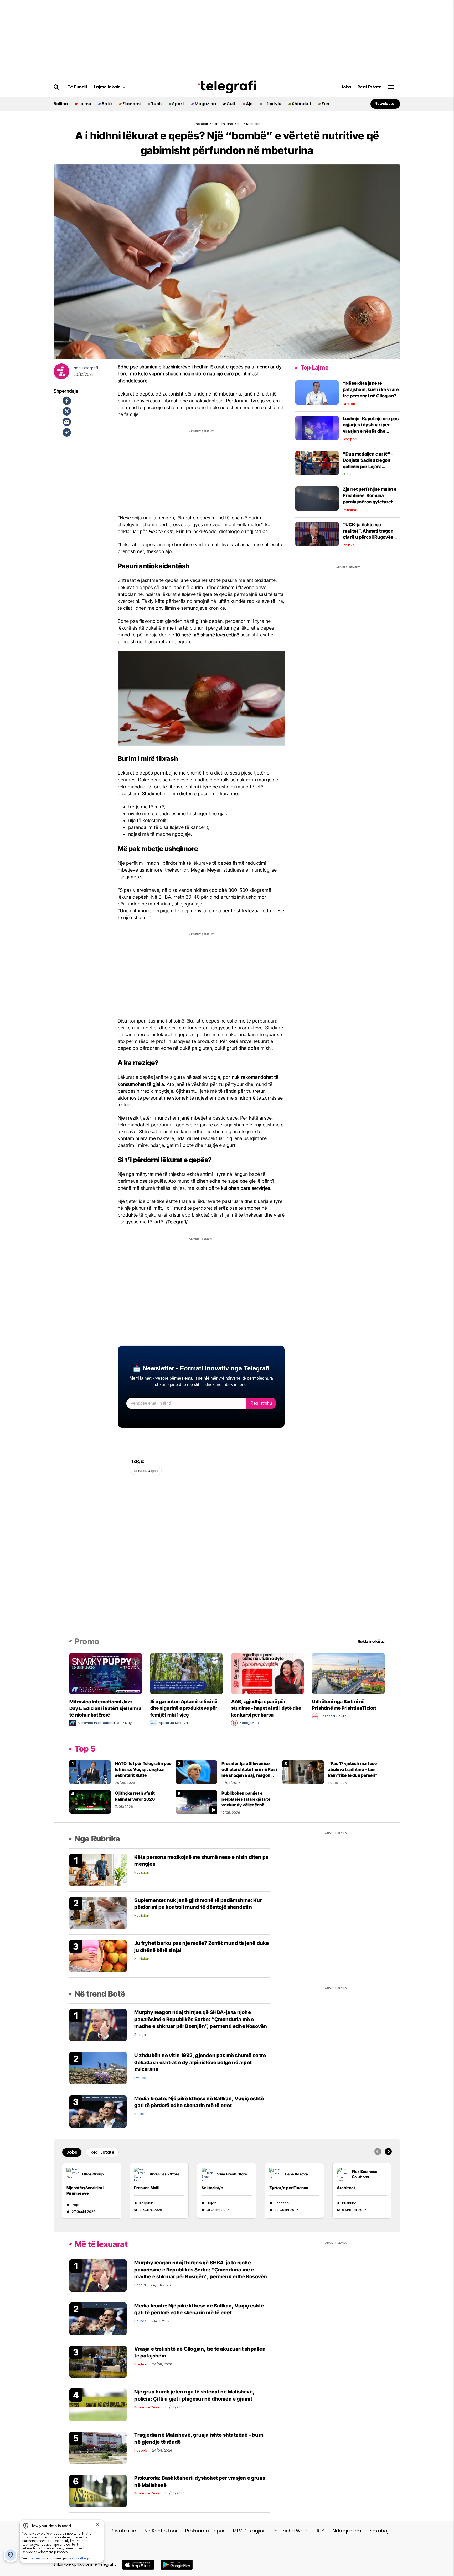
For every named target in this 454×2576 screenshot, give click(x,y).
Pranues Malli (147, 2188)
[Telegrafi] (227, 87)
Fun (325, 104)
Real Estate (370, 87)
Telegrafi (90, 368)
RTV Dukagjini (249, 2531)
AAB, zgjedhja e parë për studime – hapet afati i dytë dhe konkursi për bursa (266, 1708)
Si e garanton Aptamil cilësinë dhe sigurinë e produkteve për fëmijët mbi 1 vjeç (184, 1708)
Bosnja (140, 2035)
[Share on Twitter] (67, 411)
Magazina (205, 104)
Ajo (249, 104)
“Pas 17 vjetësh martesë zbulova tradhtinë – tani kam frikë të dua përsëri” (353, 1769)
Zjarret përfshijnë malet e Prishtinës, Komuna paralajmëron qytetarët (370, 495)
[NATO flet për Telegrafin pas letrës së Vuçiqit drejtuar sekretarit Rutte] (90, 1772)
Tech (156, 104)
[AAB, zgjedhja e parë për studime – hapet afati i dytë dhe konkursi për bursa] (267, 1673)
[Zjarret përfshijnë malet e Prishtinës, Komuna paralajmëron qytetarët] (317, 498)
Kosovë (141, 2450)
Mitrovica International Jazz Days (106, 1723)
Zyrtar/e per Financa (289, 2188)
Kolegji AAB (249, 1723)
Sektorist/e (212, 2188)
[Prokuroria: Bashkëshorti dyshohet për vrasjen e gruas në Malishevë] (98, 2491)
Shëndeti (301, 104)
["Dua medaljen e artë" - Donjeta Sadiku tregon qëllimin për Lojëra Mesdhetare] (317, 463)
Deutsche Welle (290, 2531)
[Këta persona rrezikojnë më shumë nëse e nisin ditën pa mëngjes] (98, 1869)
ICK (321, 2531)
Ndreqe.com (347, 2531)
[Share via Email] (67, 422)
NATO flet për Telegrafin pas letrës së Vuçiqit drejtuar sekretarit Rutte (143, 1769)
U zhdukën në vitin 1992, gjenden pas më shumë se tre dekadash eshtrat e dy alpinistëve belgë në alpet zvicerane (200, 2062)
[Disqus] (227, 1564)
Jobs (346, 87)
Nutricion (142, 1872)
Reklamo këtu (371, 1641)
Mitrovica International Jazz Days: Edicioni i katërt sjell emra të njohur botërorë (105, 1708)
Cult (231, 104)
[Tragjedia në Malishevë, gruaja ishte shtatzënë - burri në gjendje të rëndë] (98, 2448)
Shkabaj (379, 2531)
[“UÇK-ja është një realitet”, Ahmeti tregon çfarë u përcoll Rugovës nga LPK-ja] (317, 534)
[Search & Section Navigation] (391, 87)
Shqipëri (350, 439)
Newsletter (385, 104)
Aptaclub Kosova (173, 1723)
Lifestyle (272, 104)
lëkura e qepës (146, 1471)
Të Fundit (78, 87)
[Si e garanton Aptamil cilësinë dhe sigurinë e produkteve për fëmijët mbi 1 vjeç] (187, 1673)
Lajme (85, 104)
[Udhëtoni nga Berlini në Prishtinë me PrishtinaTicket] (348, 1673)
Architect (346, 2188)
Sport (178, 104)
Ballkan (140, 2114)
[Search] (56, 87)
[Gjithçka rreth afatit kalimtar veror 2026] (90, 1802)
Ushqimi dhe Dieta (227, 124)
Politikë (349, 545)
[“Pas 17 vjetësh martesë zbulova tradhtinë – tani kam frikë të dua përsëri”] (303, 1772)
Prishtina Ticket (333, 1716)
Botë (107, 104)
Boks (347, 474)
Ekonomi (131, 104)
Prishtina (350, 510)
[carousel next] (388, 2152)
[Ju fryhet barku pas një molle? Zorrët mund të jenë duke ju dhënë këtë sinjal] (98, 1956)
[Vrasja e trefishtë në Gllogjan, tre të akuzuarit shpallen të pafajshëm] (98, 2361)
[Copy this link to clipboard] (67, 432)
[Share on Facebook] (67, 401)
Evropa (140, 2078)
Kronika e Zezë (147, 2407)
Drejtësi (349, 404)
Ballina (61, 104)
